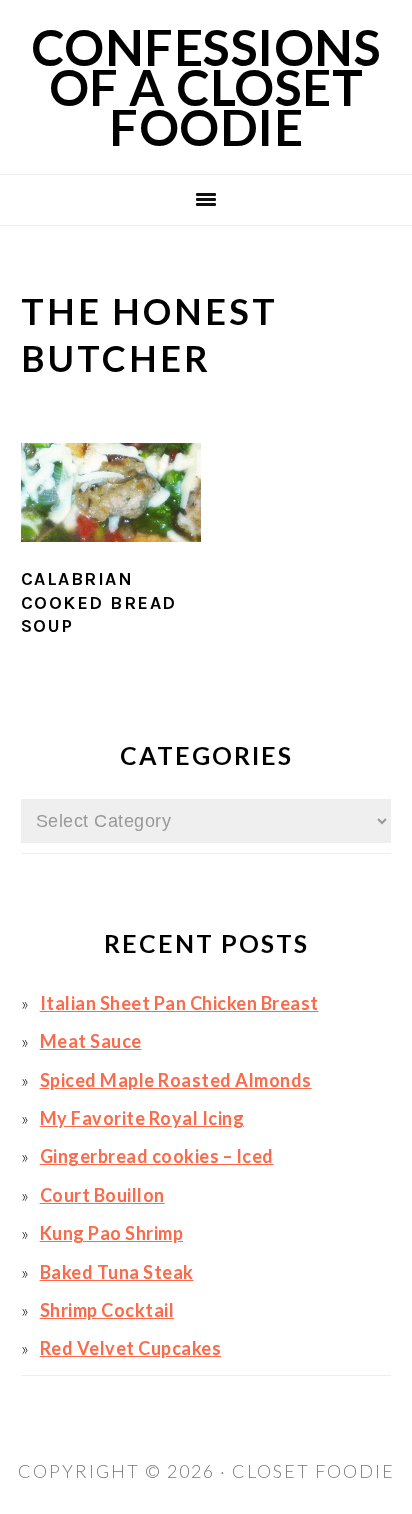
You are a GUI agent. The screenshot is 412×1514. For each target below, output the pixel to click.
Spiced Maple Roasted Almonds (176, 1080)
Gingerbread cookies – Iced (157, 1156)
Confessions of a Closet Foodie (206, 87)
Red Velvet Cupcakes (131, 1348)
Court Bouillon (102, 1195)
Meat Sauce (91, 1041)
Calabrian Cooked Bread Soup (99, 602)
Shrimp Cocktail (107, 1310)
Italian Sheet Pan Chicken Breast (179, 1003)
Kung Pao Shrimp (112, 1233)
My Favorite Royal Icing (142, 1118)
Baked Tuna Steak (117, 1272)
